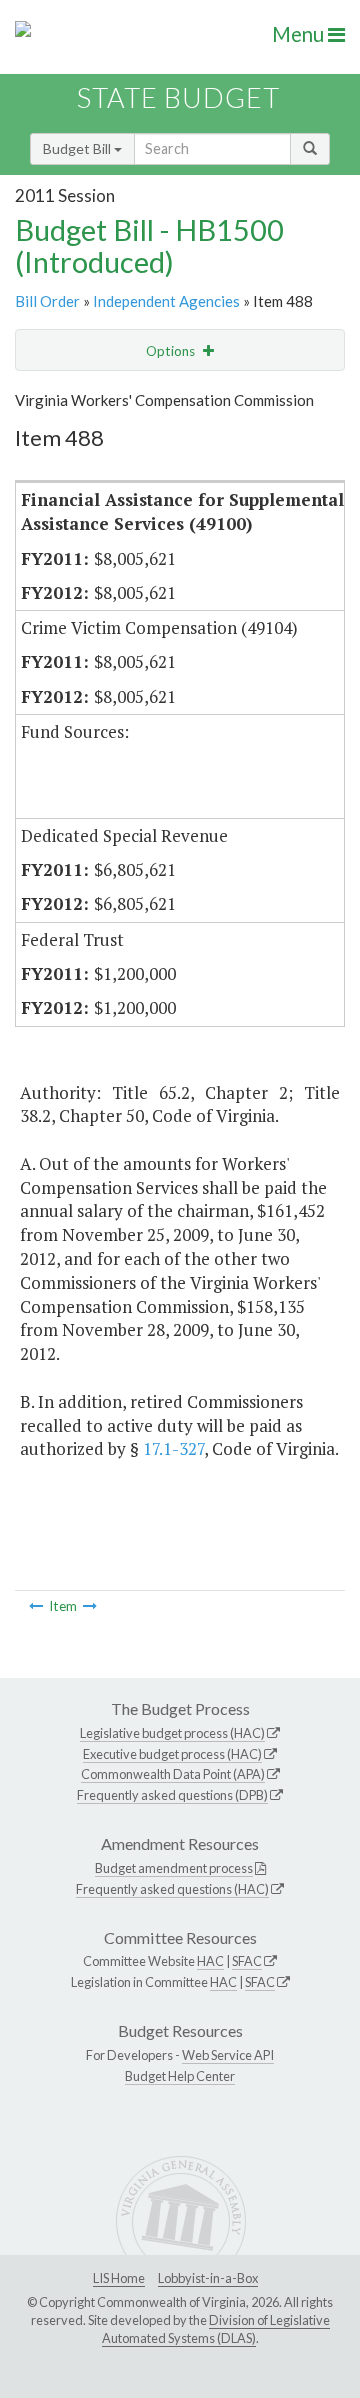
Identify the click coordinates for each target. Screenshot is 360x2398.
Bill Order (47, 301)
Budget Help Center (180, 2076)
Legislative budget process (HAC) (172, 1733)
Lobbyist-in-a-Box (208, 2278)
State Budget (178, 97)
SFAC (247, 1961)
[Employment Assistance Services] (36, 1606)
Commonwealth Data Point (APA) (173, 1774)
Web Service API (228, 2055)
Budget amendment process (174, 1868)
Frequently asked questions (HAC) (172, 1889)
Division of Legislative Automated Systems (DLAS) (216, 2329)
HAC (210, 1961)
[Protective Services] (90, 1606)
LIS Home (119, 2278)
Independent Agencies (166, 301)
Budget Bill (78, 148)
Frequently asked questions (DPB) (172, 1795)
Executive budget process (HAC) (172, 1754)
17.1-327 (173, 1448)
